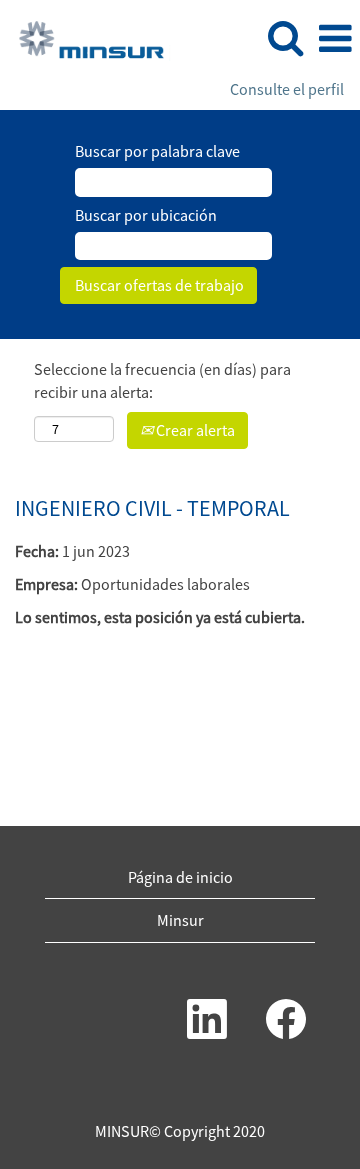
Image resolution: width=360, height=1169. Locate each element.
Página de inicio (180, 877)
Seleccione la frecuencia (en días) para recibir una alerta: (162, 380)
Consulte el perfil (287, 89)
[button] (335, 39)
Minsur (180, 920)
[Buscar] (285, 38)
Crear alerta (194, 430)
